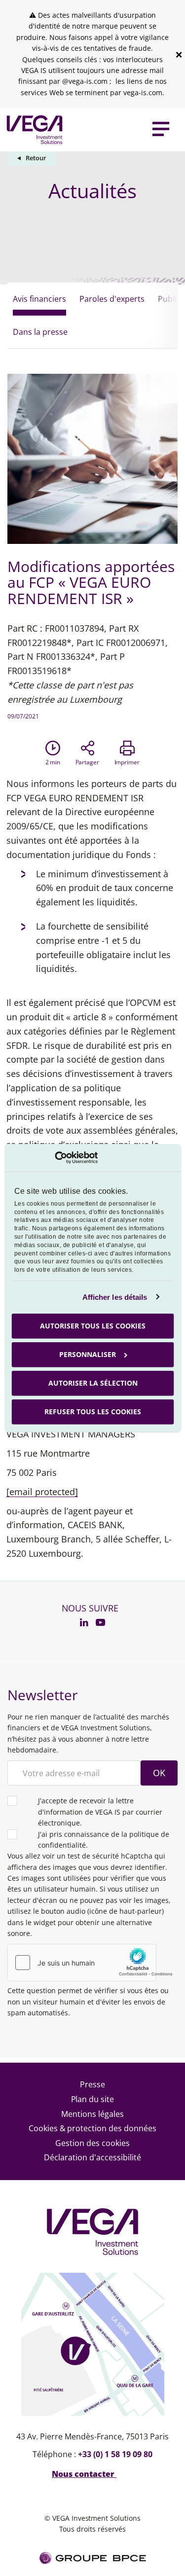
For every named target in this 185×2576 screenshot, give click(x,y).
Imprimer (127, 762)
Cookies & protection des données (93, 2128)
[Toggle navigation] (161, 130)
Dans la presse (40, 332)
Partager (88, 762)
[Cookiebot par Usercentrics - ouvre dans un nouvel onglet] (55, 1158)
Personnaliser (88, 1354)
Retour (36, 158)
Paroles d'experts (112, 299)
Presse (92, 2084)
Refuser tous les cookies (93, 1412)
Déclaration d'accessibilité (92, 2157)
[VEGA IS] (32, 129)
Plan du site (93, 2099)
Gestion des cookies (92, 2143)
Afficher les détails (115, 1297)
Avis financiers (39, 299)
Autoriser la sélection (92, 1383)
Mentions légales (92, 2114)
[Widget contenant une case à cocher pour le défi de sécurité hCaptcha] (92, 1963)
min (53, 762)
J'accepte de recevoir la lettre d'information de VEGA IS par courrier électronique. (100, 1812)
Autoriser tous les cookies (93, 1326)
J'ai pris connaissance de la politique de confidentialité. (104, 1840)
